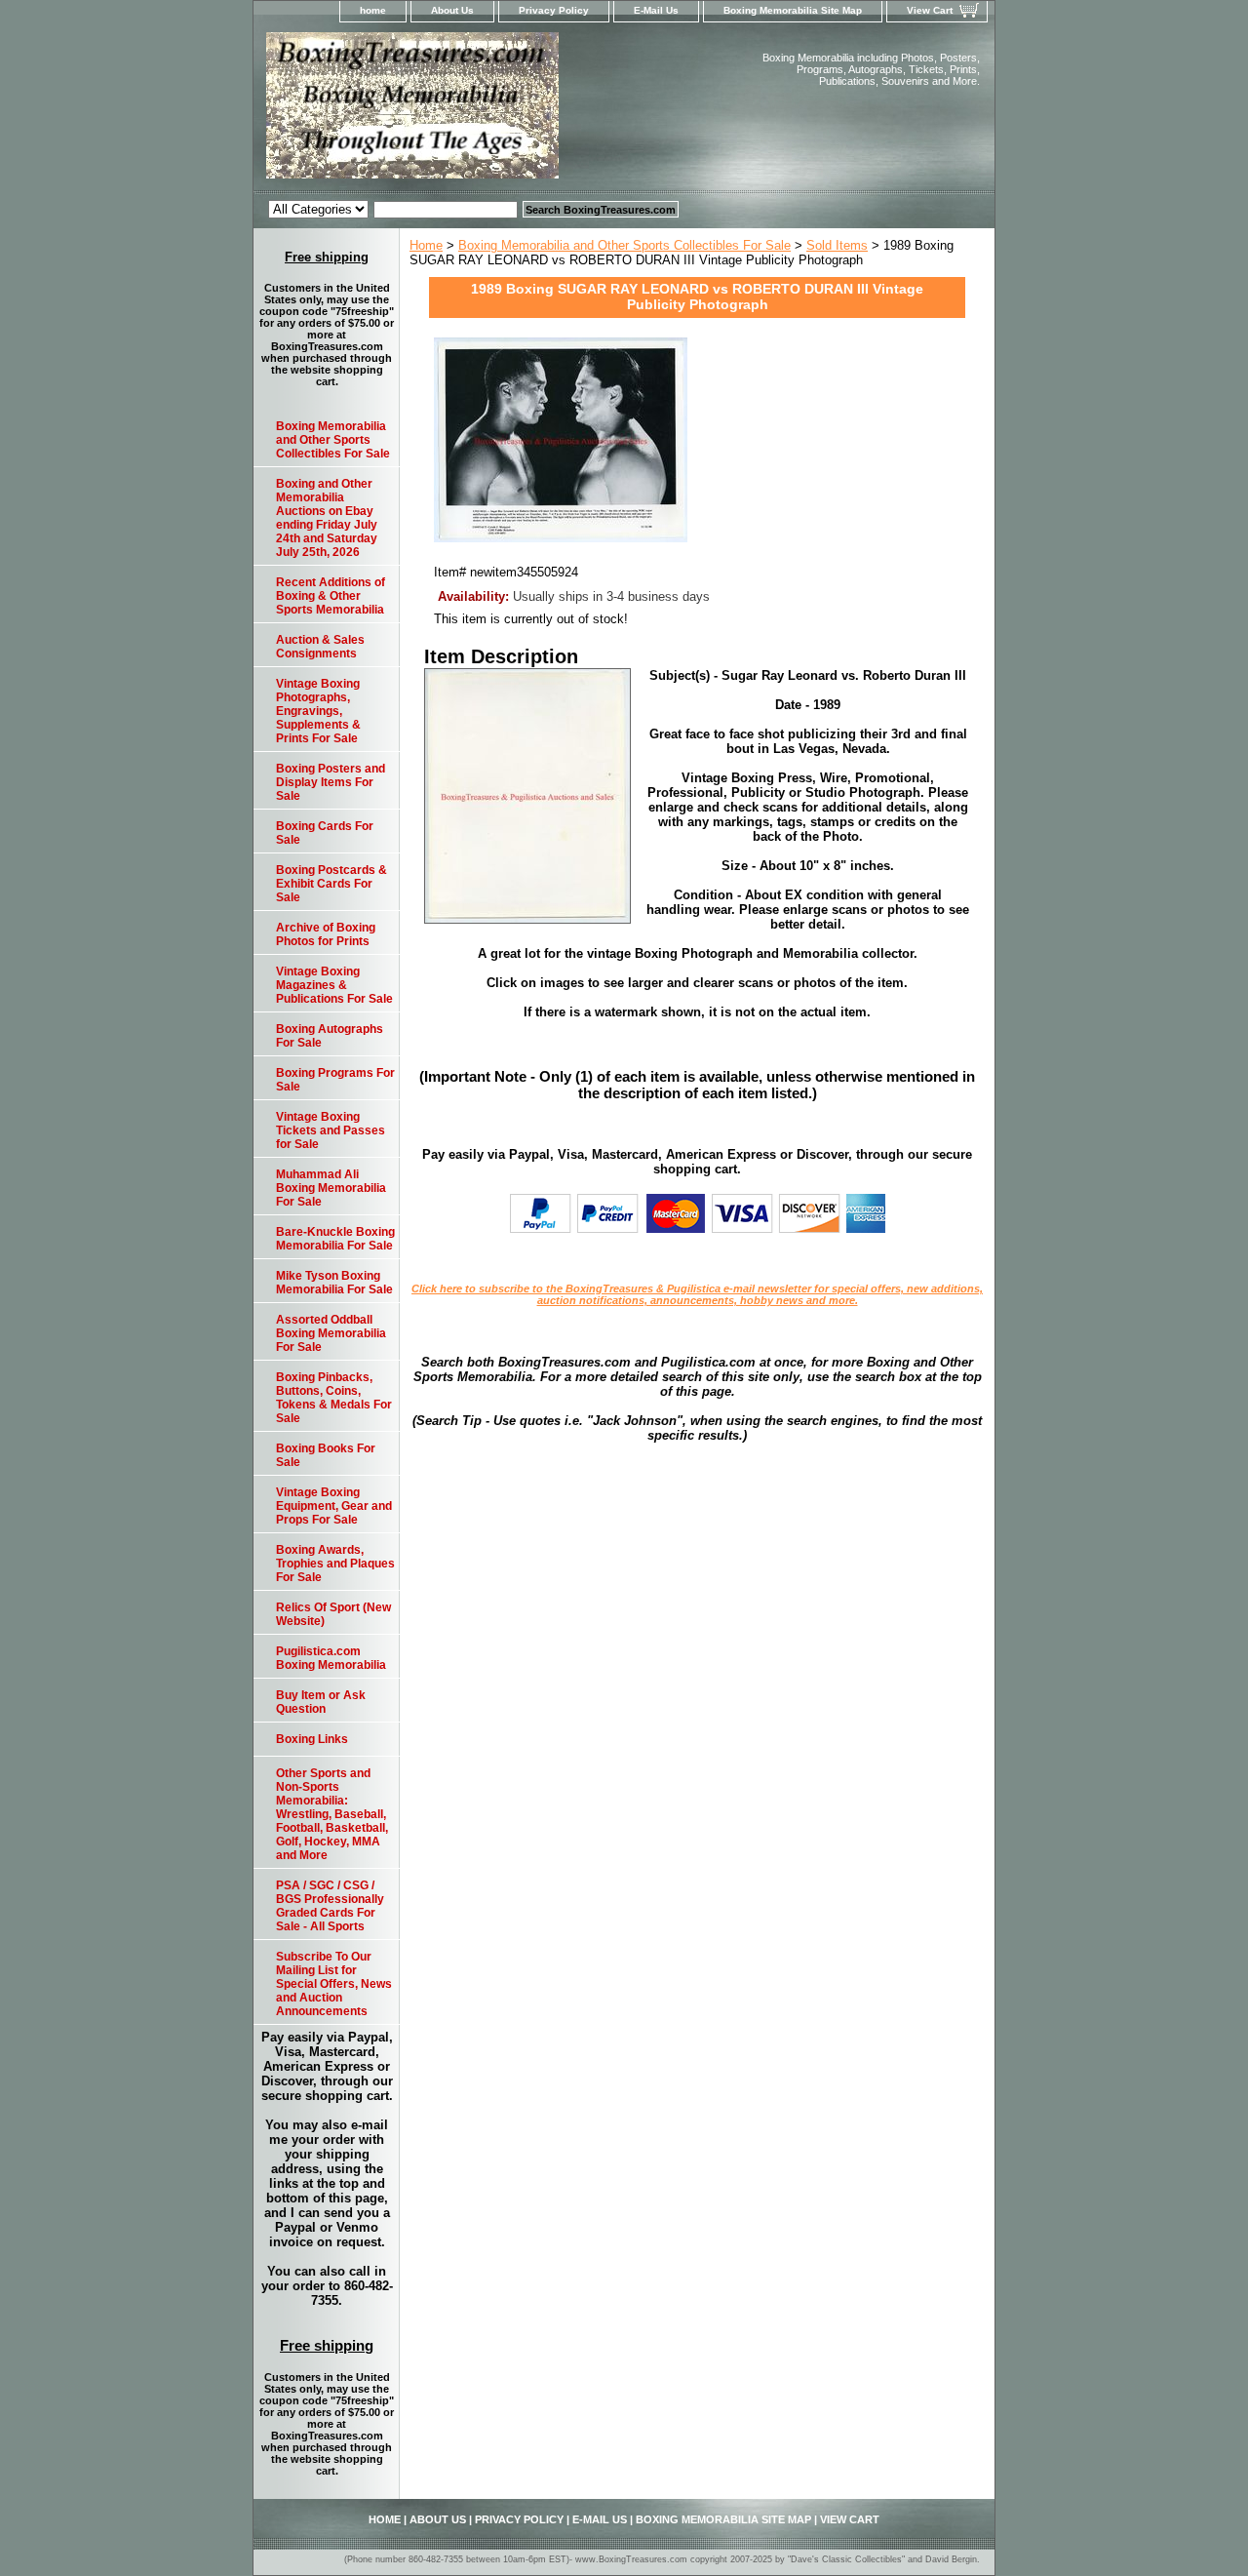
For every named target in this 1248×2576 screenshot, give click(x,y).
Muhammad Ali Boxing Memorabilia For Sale (331, 1188)
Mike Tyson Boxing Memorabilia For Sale (334, 1283)
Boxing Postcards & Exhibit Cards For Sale (331, 884)
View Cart (930, 10)
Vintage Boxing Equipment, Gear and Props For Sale (334, 1506)
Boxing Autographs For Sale (330, 1036)
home (373, 10)
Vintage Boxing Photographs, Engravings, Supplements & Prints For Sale (318, 711)
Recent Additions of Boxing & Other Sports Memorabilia (331, 596)
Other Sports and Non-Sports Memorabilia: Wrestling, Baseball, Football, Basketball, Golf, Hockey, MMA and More (332, 1814)
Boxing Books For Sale (326, 1455)
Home (426, 245)
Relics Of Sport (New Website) (333, 1614)
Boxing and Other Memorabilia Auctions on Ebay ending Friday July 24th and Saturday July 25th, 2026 (327, 518)
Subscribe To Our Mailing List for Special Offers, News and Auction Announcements (334, 1984)
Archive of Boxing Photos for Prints (326, 934)
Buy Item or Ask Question (321, 1702)
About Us (452, 10)
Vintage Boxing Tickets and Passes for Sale (331, 1130)
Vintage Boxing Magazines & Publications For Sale (334, 985)
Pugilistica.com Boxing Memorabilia (331, 1658)
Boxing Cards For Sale (325, 833)
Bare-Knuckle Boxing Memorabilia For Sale (335, 1239)
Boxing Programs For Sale (335, 1080)
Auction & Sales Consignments (320, 647)
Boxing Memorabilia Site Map (793, 10)
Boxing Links (312, 1739)
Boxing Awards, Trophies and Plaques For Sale (335, 1564)
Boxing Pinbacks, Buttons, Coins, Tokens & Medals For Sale (334, 1398)
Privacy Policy (554, 10)
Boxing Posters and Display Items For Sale (331, 782)
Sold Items (837, 245)
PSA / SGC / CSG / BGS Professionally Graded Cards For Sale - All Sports (330, 1906)
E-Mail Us (656, 10)
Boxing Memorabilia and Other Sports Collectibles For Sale (624, 245)
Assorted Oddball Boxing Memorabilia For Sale (331, 1333)
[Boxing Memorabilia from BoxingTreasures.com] (497, 111)
